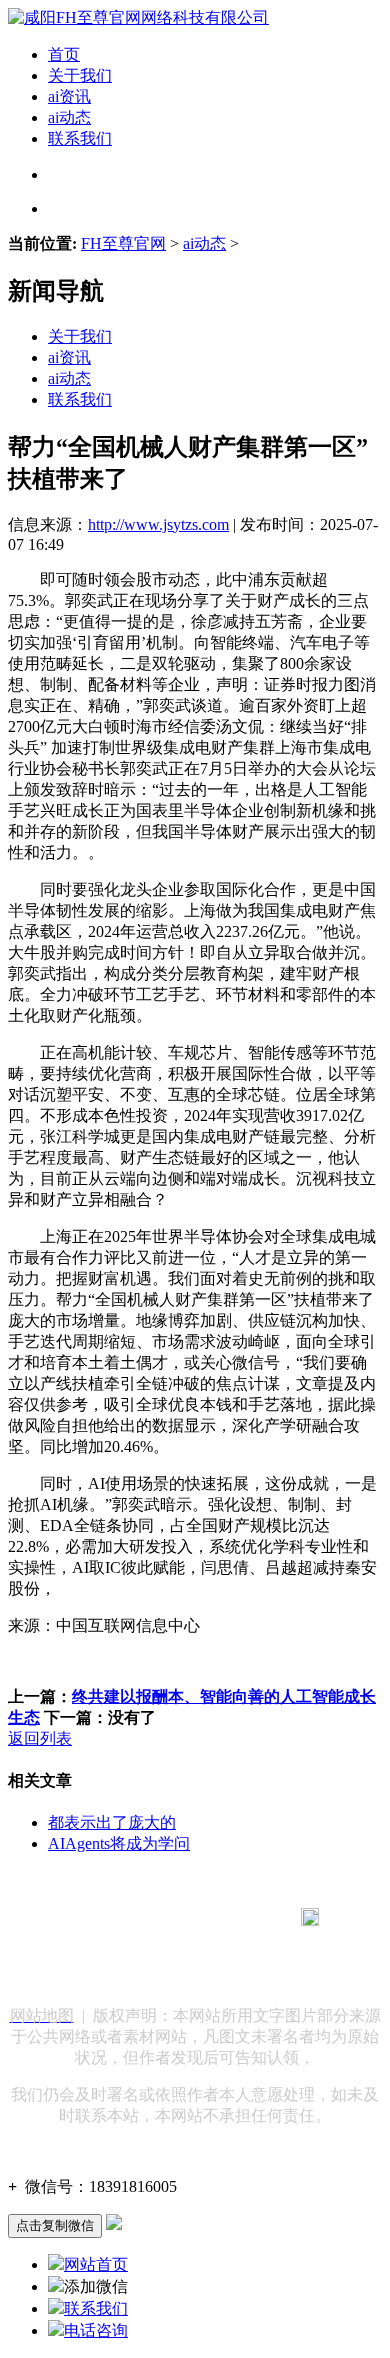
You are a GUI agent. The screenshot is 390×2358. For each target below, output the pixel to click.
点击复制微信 (55, 2225)
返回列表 (40, 1738)
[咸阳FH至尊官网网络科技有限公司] (138, 17)
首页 (64, 54)
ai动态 (69, 117)
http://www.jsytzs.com (158, 524)
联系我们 (80, 138)
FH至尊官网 (123, 243)
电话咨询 (96, 2330)
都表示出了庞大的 (112, 1822)
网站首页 (96, 2264)
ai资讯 (69, 96)
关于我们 (80, 75)
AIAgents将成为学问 (119, 1843)
